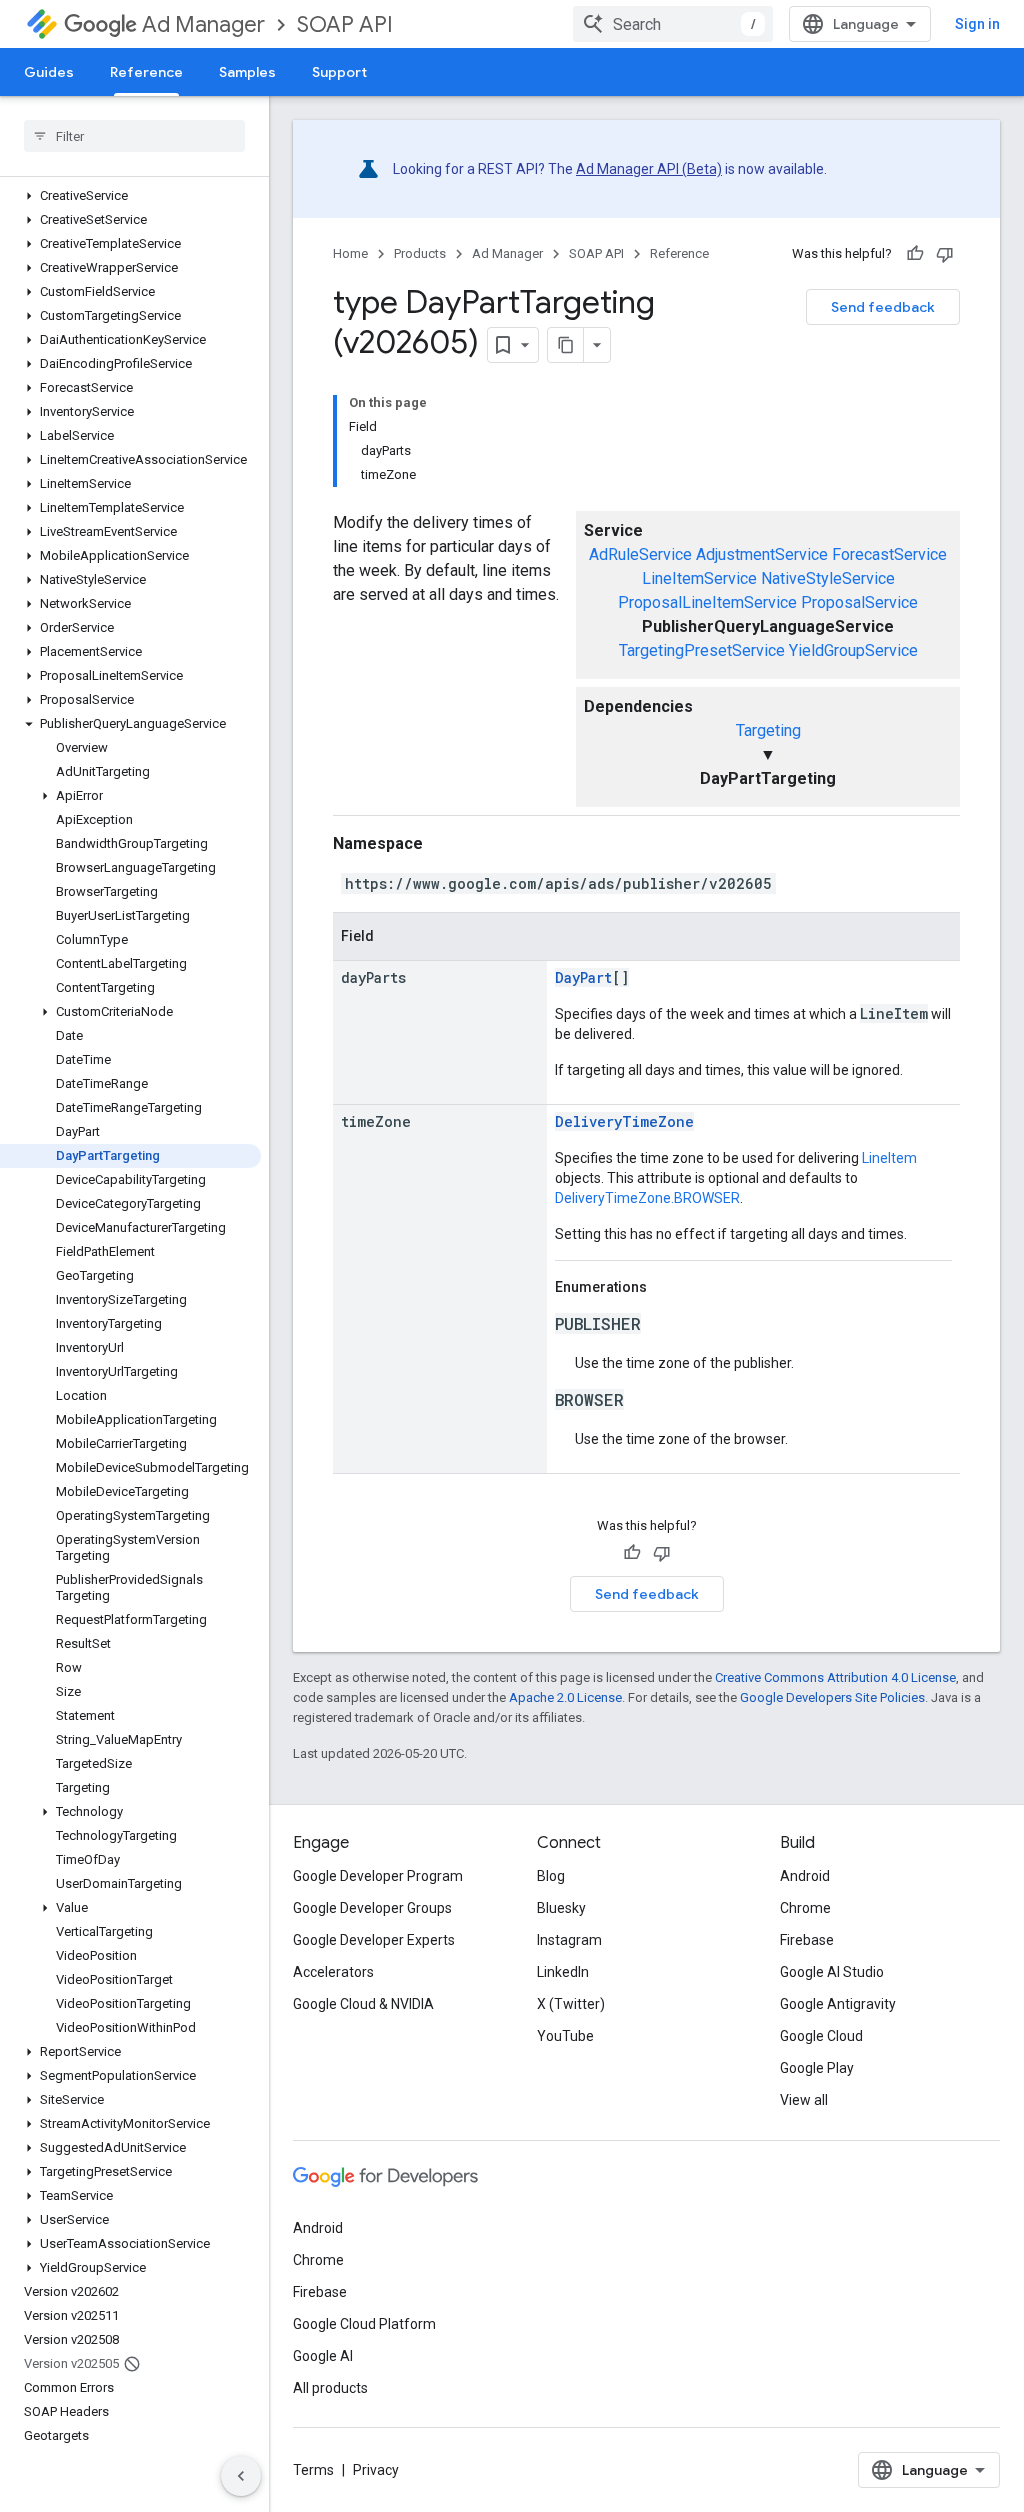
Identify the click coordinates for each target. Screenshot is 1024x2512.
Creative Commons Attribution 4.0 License (835, 1677)
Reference (146, 72)
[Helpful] (915, 254)
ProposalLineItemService (707, 602)
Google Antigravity (838, 2004)
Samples (247, 72)
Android (805, 1876)
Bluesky (561, 1908)
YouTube (565, 2036)
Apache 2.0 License (565, 1697)
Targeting (768, 730)
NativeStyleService (828, 578)
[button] (130, 196)
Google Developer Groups (372, 1908)
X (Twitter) (571, 2004)
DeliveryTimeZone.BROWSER (647, 1198)
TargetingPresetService (702, 650)
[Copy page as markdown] (566, 345)
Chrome (805, 1908)
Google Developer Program (378, 1876)
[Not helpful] (945, 254)
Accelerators (333, 1972)
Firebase (807, 1940)
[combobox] (673, 24)
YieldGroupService (853, 650)
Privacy (376, 2470)
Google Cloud (821, 2036)
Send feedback (883, 307)
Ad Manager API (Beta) (649, 169)
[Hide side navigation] (241, 2476)
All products (330, 2388)
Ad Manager (203, 24)
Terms (313, 2470)
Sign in (977, 24)
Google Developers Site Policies (832, 1697)
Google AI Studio (832, 1972)
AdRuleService (640, 554)
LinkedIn (563, 1972)
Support (339, 72)
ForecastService (889, 554)
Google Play (817, 2068)
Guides (49, 72)
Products (420, 253)
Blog (551, 1876)
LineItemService (699, 578)
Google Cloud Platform (364, 2324)
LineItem (889, 1158)
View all (804, 2100)
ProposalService (859, 602)
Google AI (323, 2356)
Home (350, 253)
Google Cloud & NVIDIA (363, 2004)
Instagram (569, 1940)
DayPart (583, 977)
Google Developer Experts (374, 1940)
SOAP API (345, 24)
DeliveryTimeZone (624, 1121)
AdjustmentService (762, 554)
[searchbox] (134, 136)
